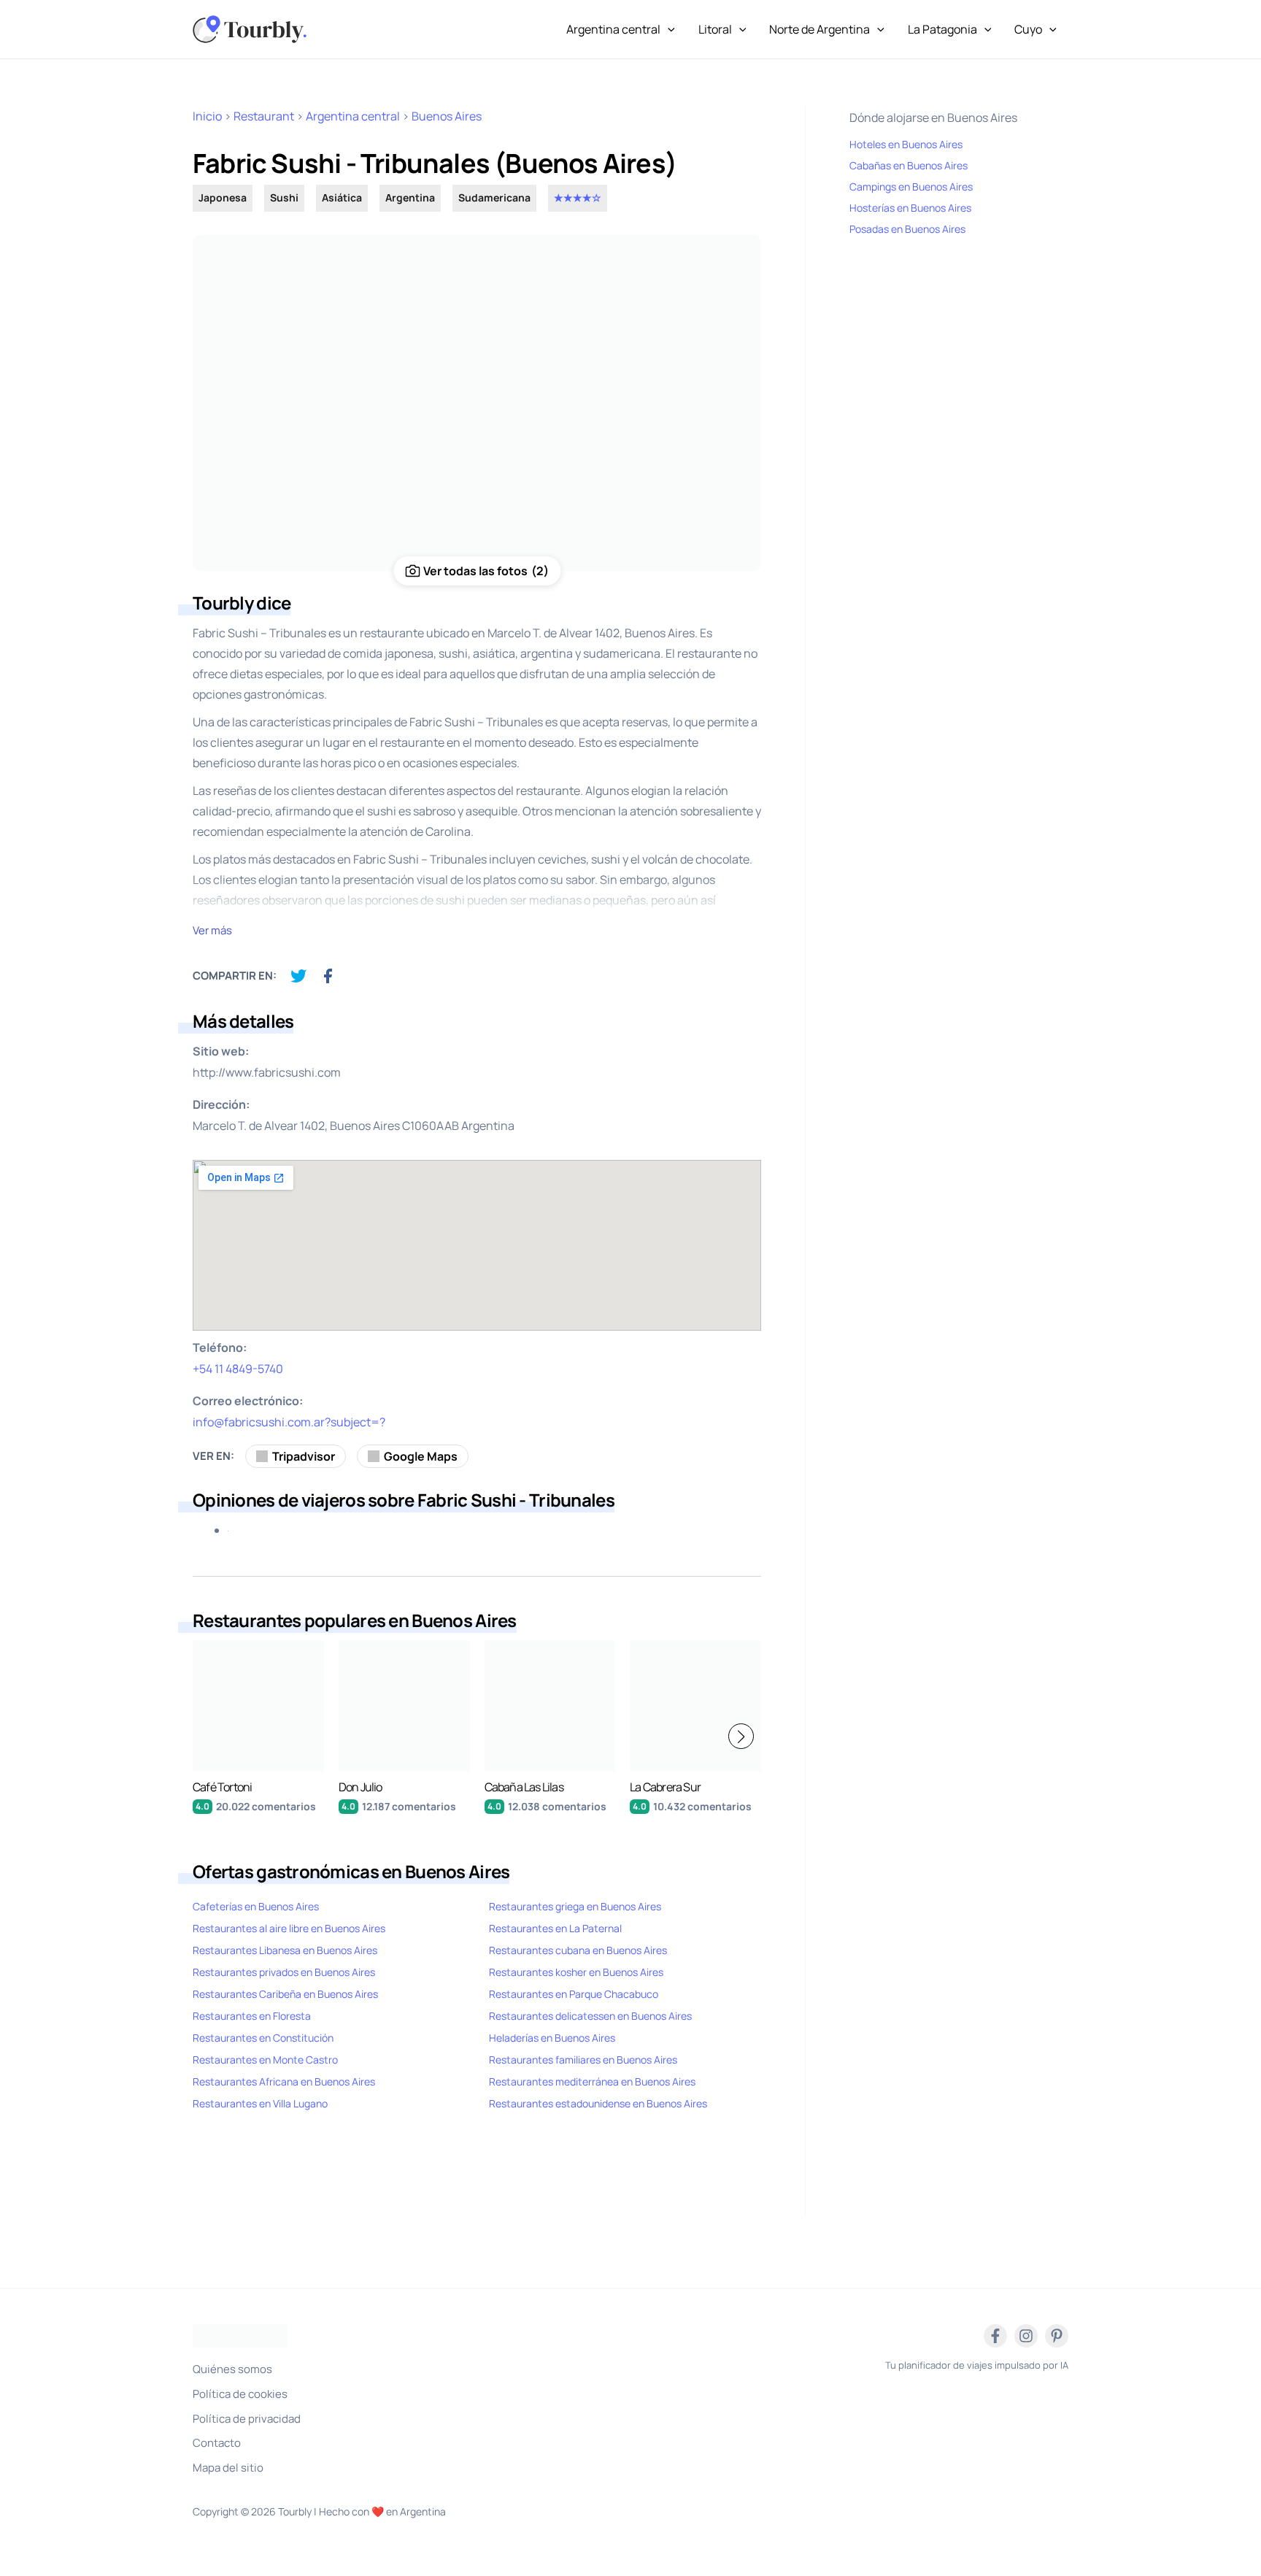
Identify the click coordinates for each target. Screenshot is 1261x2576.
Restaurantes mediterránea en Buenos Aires (592, 2081)
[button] (741, 1736)
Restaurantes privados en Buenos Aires (284, 1972)
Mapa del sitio (228, 2468)
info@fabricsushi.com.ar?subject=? (289, 1422)
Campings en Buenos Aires (911, 187)
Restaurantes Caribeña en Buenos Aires (285, 1994)
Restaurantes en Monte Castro (265, 2060)
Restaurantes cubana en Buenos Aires (578, 1950)
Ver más (212, 930)
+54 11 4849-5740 (238, 1369)
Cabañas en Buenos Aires (909, 165)
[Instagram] (1026, 2336)
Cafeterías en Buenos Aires (256, 1906)
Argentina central (613, 29)
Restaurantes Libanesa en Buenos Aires (285, 1950)
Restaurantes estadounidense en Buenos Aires (598, 2103)
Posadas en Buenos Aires (907, 229)
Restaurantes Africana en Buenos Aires (284, 2081)
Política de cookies (240, 2394)
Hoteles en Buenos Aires (906, 144)
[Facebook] (995, 2336)
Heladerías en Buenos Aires (552, 2038)
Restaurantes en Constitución (263, 2038)
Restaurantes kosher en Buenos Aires (576, 1972)
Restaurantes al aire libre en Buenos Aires (289, 1928)
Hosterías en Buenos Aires (910, 208)
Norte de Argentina (820, 29)
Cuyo (1028, 29)
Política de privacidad (247, 2419)
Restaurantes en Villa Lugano (260, 2103)
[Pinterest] (1057, 2336)
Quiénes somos (232, 2369)
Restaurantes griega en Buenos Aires (575, 1906)
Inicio (207, 116)
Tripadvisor (304, 1456)
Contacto (217, 2443)
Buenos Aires (447, 116)
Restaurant (264, 116)
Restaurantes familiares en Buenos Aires (583, 2060)
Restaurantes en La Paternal (555, 1928)
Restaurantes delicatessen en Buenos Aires (590, 2016)
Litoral (715, 29)
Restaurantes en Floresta (252, 2016)
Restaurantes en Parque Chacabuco (574, 1994)
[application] (668, 29)
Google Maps (421, 1456)
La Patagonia (942, 29)
